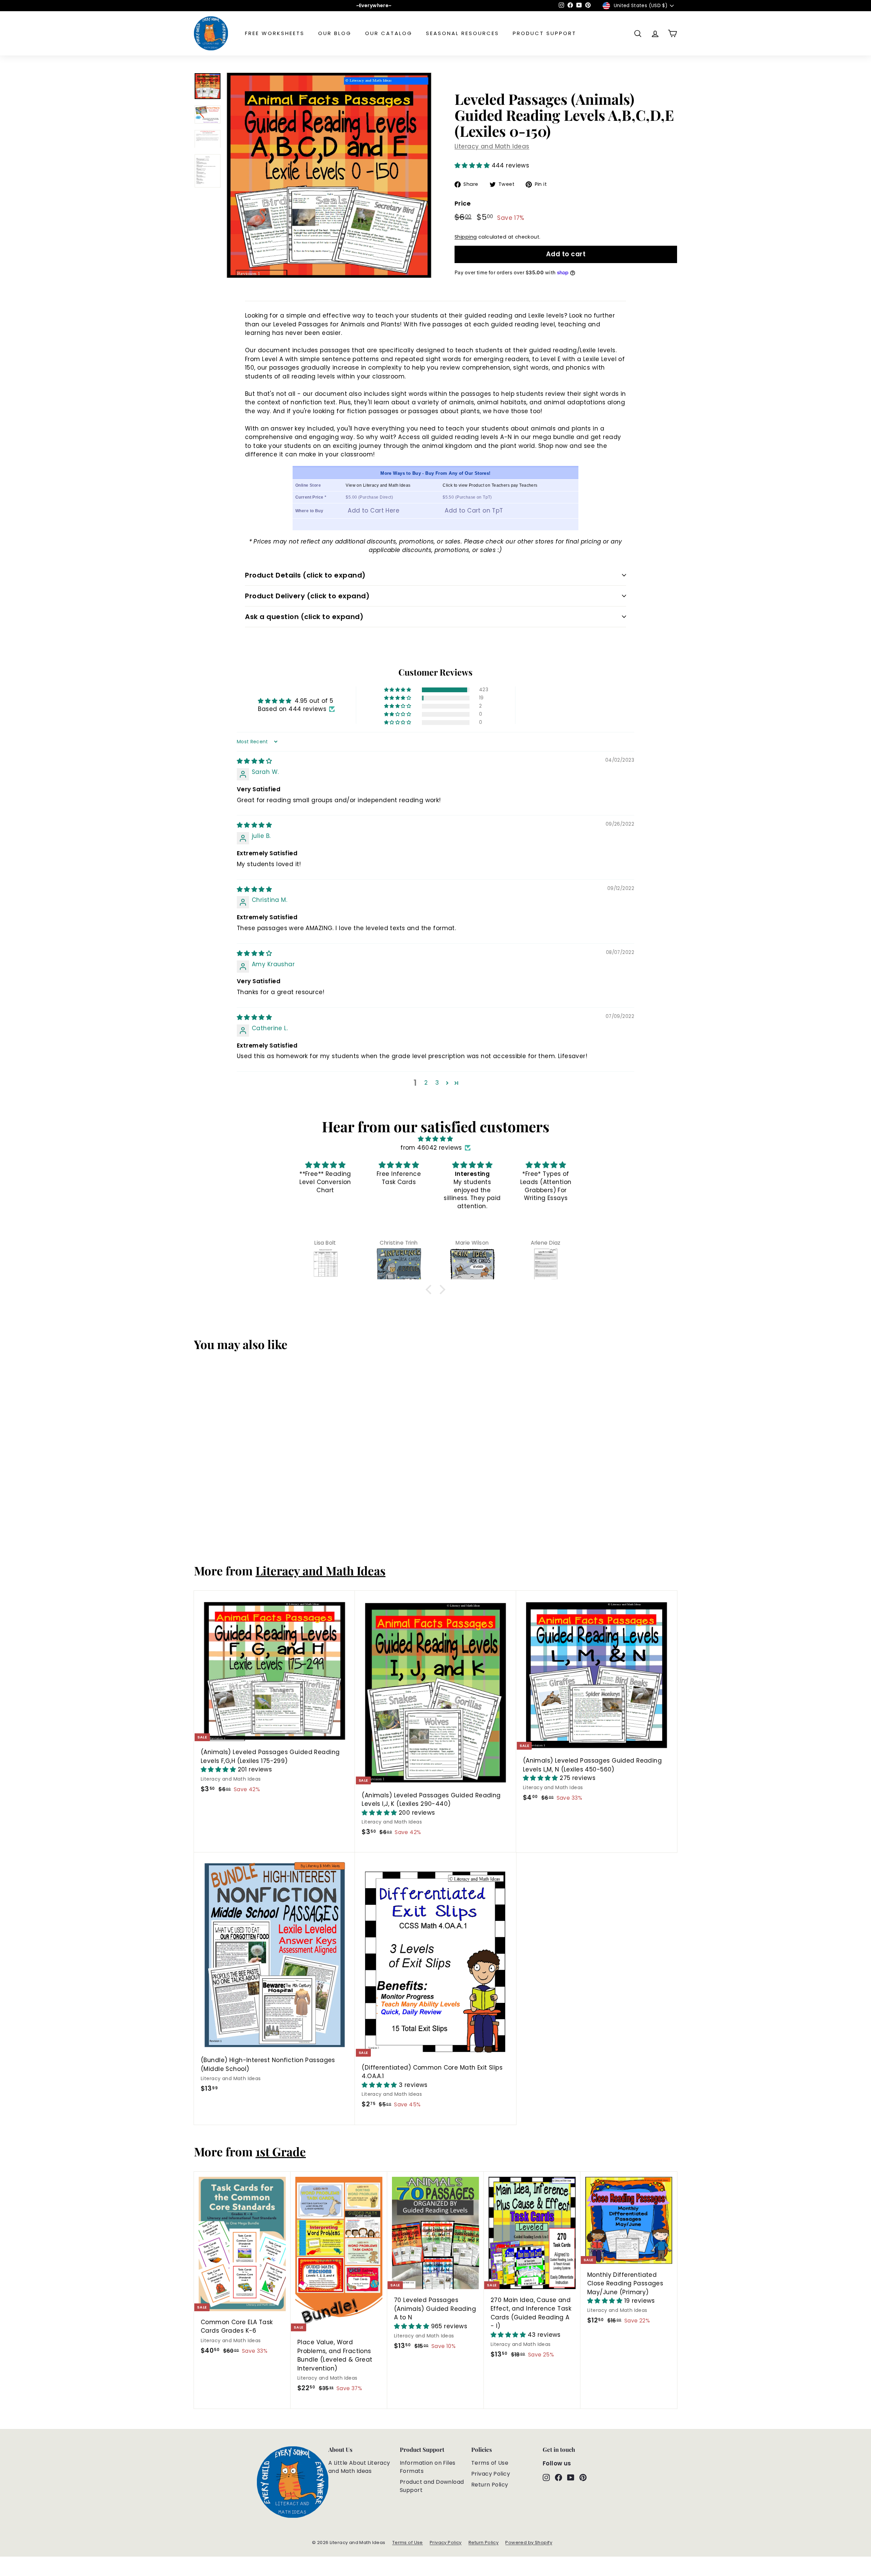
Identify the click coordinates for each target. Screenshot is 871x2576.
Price (463, 203)
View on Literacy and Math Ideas (378, 485)
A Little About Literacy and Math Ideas (359, 2467)
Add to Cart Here (374, 511)
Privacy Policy (491, 2474)
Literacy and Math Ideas (492, 146)
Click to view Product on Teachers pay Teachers (490, 485)
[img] (254, 761)
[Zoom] (329, 175)
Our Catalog (389, 33)
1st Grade (281, 2151)
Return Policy (490, 2485)
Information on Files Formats (428, 2467)
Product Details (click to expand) (305, 575)
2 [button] (426, 1083)
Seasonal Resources (463, 33)
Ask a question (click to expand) (304, 617)
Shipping (466, 237)
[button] (473, 165)
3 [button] (437, 1083)
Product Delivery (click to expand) (307, 596)
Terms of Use (490, 2463)
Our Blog (335, 33)
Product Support (545, 33)
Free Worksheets (275, 33)
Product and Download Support (432, 2486)
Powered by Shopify (529, 2542)
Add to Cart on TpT (474, 511)
